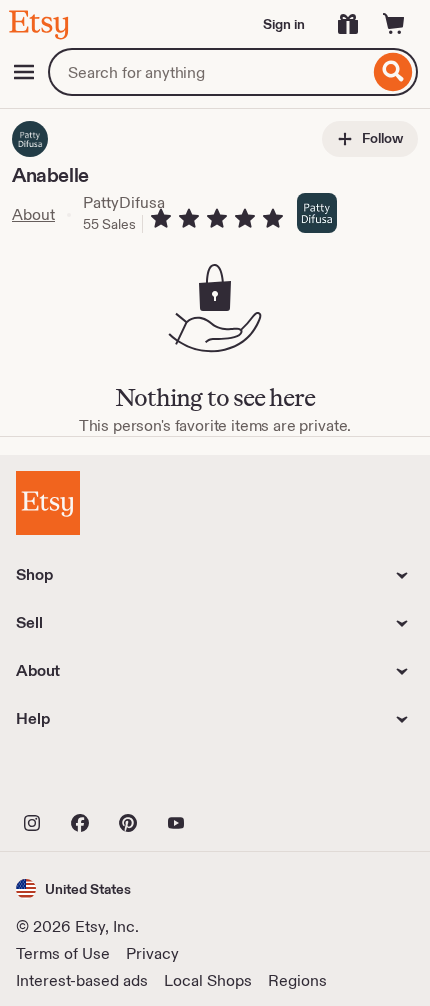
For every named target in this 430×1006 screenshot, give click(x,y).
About (33, 214)
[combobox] (208, 72)
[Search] (393, 72)
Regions (297, 980)
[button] (73, 888)
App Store (83, 779)
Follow (381, 138)
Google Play (234, 779)
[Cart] (394, 24)
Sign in (284, 24)
